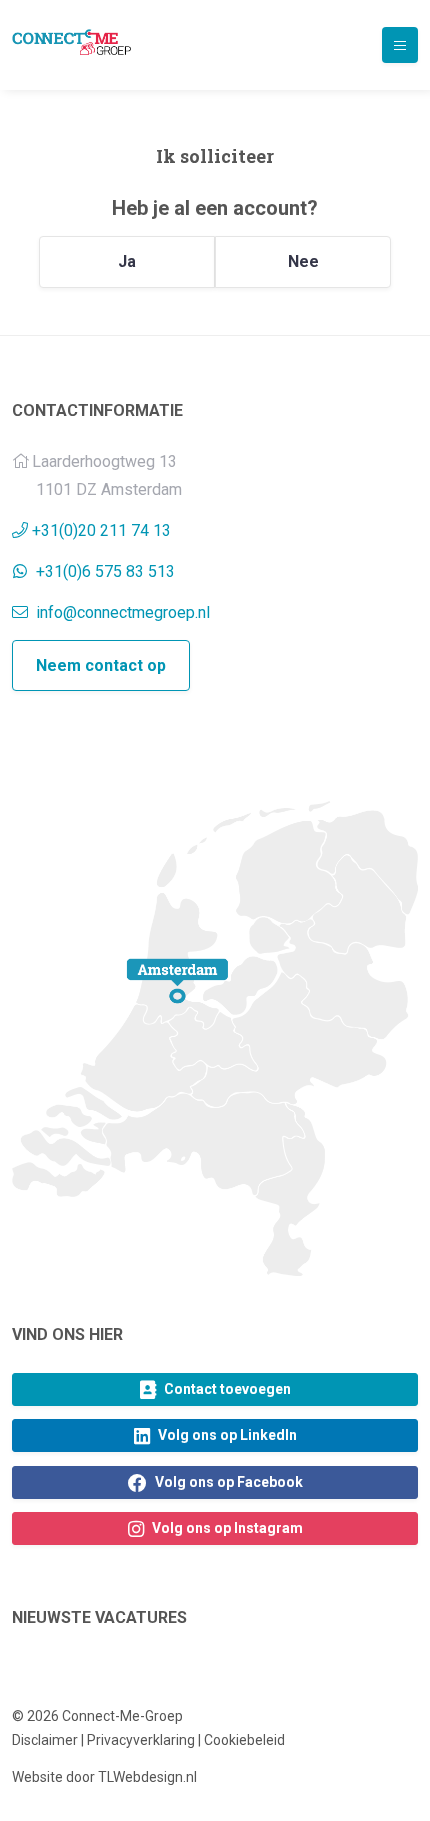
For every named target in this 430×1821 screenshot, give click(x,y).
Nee (303, 261)
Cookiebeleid (244, 1740)
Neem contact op (101, 665)
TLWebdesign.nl (147, 1777)
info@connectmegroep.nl (121, 612)
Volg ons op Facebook (227, 1482)
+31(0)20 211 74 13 (101, 530)
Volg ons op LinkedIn (226, 1435)
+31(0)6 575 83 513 (105, 571)
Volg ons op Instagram (226, 1528)
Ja (127, 261)
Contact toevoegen (226, 1389)
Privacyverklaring (141, 1740)
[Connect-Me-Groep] (71, 42)
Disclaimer (45, 1740)
